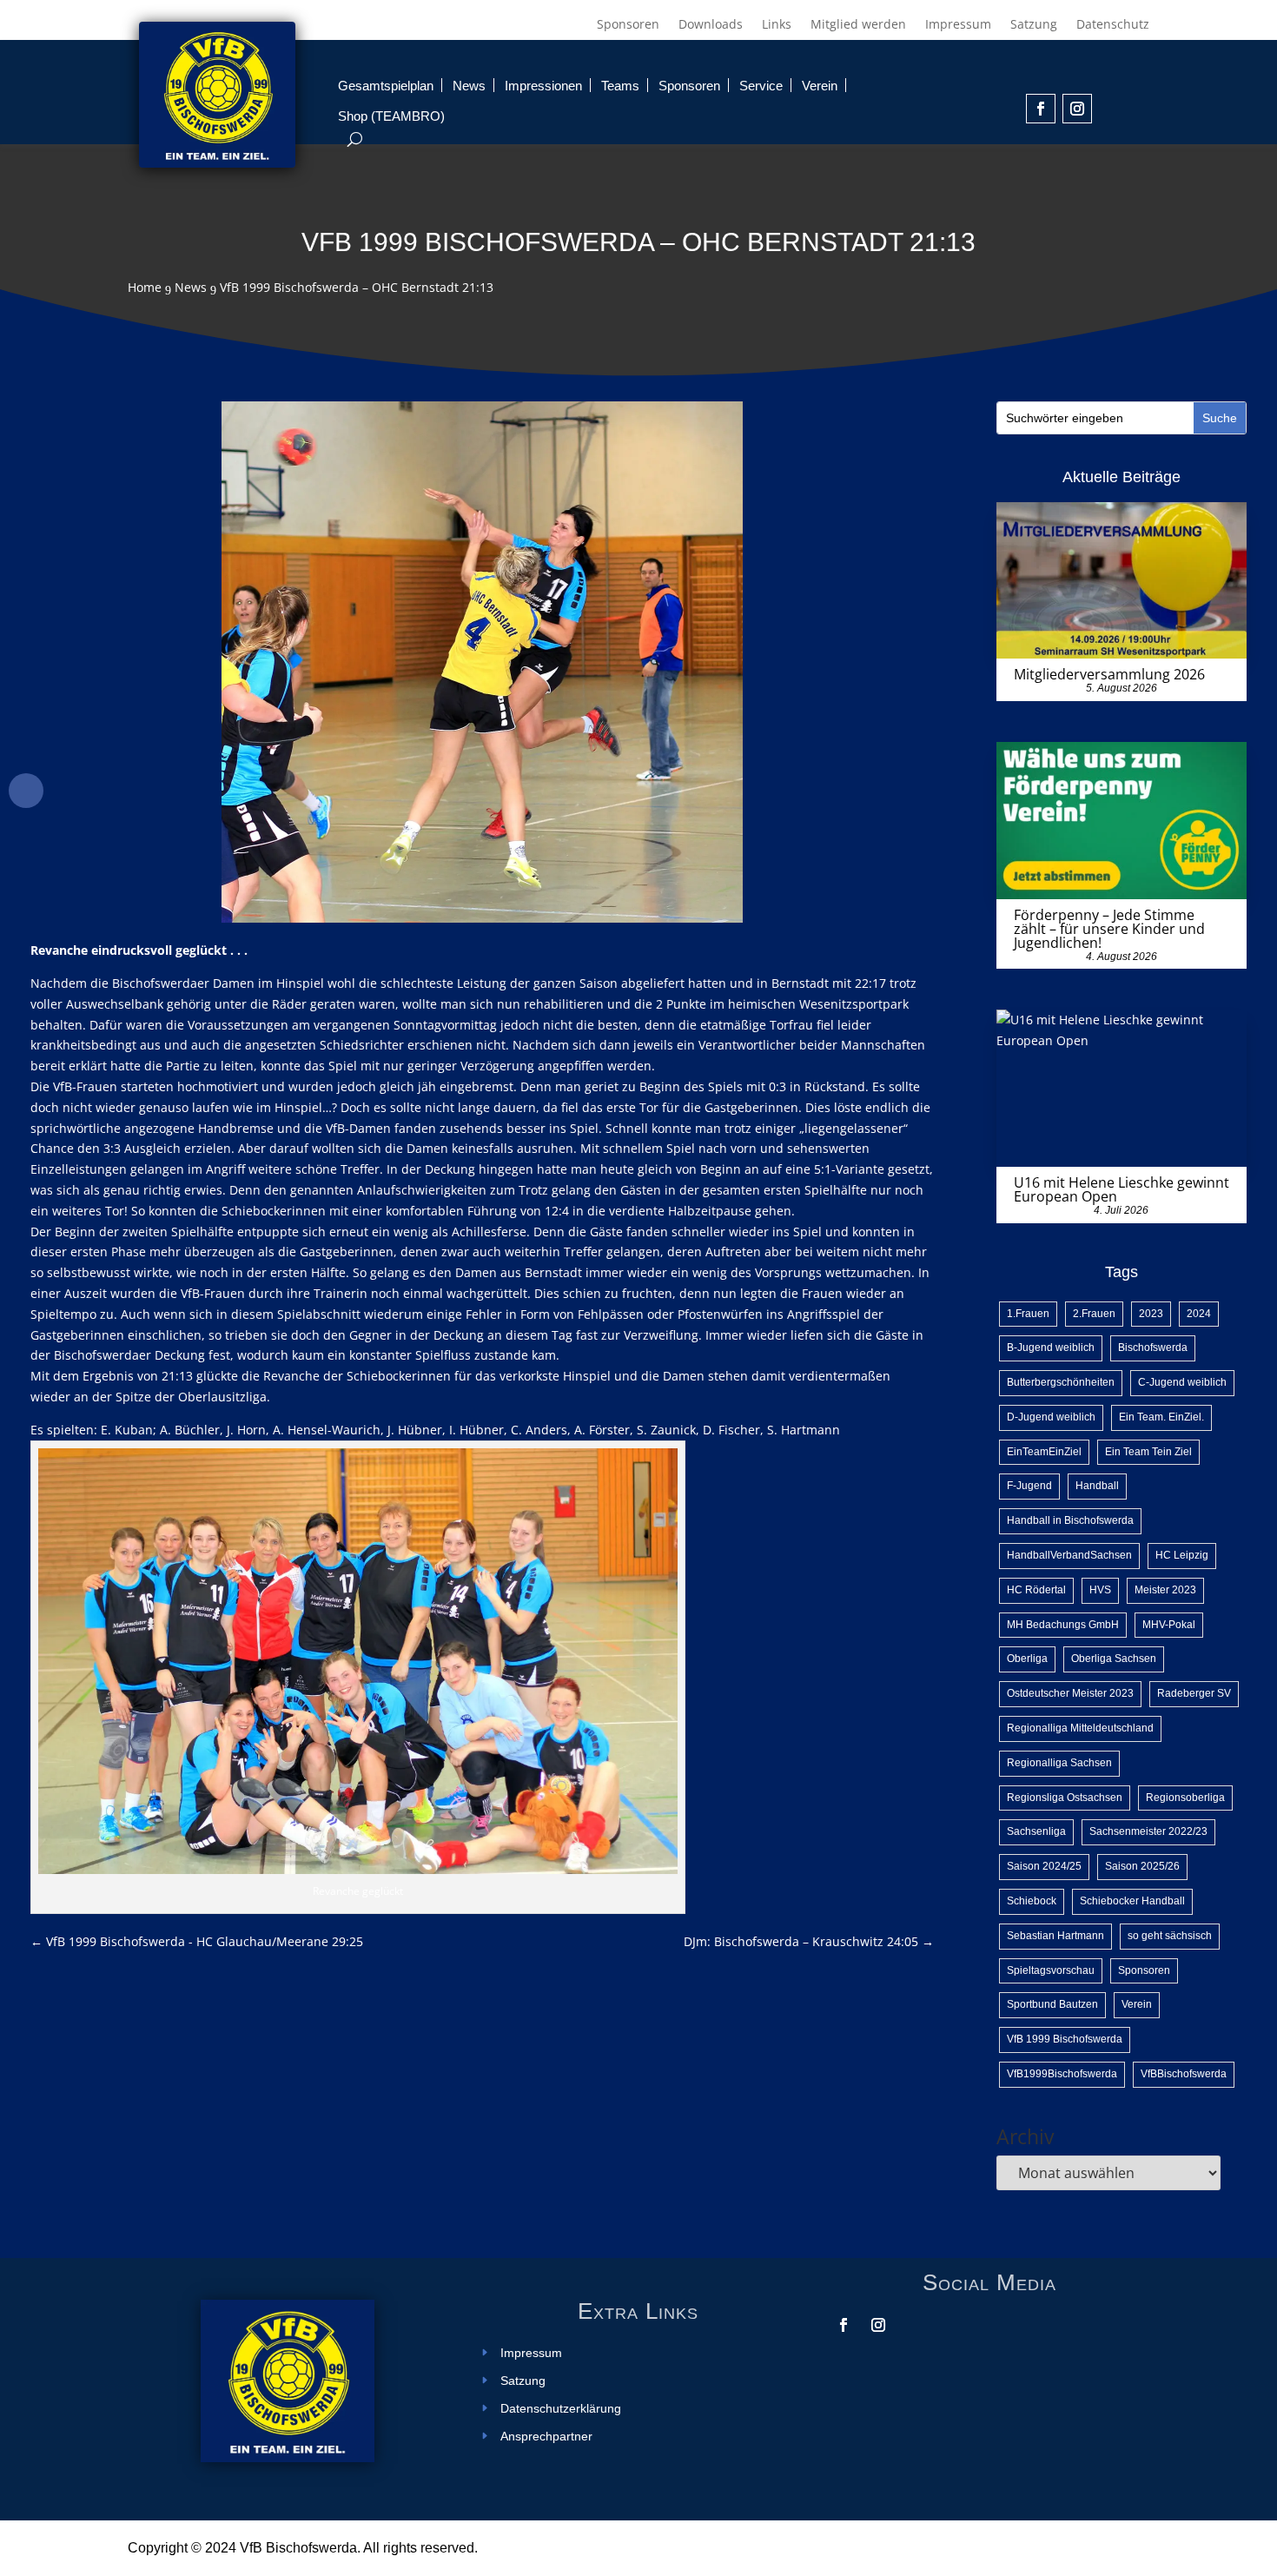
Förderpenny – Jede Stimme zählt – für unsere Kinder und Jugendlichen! (1109, 929)
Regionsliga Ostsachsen (1065, 1798)
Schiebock (1032, 1901)
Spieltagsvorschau (1051, 1970)
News (469, 86)
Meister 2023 (1165, 1590)
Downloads (711, 25)
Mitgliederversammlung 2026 (1109, 674)
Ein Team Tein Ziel (1148, 1452)
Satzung (1034, 25)
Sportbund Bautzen (1052, 2004)
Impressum (958, 25)
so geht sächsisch (1170, 1936)
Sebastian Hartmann (1055, 1936)
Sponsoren (628, 25)
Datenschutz (1113, 25)
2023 (1151, 1314)
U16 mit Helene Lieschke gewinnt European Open (1122, 1189)
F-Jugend (1029, 1486)
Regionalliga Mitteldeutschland (1080, 1728)
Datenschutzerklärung (561, 2409)
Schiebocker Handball (1132, 1901)
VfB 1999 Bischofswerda (1065, 2039)
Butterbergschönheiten (1061, 1382)
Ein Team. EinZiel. (1161, 1417)
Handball (1097, 1486)
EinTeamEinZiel (1044, 1452)
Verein (820, 86)
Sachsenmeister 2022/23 (1148, 1831)
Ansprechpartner (546, 2437)
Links (777, 25)
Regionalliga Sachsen (1059, 1763)
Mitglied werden (858, 25)
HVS (1100, 1590)
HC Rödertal (1036, 1590)
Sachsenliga (1036, 1831)
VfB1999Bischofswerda (1062, 2074)
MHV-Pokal (1169, 1625)
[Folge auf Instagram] (1077, 109)
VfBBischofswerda (1184, 2074)
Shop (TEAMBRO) (391, 116)
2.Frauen (1094, 1314)
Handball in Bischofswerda (1070, 1520)
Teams (620, 86)
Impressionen (543, 86)
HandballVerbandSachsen (1069, 1555)
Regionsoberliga (1185, 1798)
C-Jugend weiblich (1182, 1382)
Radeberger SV (1194, 1693)
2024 (1199, 1314)
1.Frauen (1028, 1314)
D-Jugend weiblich (1051, 1417)
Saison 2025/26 (1142, 1866)
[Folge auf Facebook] (1041, 109)
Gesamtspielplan (386, 86)
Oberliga (1027, 1659)
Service (761, 86)
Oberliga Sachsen (1114, 1659)
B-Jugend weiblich (1051, 1348)
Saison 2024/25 (1044, 1866)
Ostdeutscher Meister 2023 (1070, 1693)
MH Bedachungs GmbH (1063, 1625)
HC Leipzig (1182, 1555)
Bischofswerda (1153, 1348)
